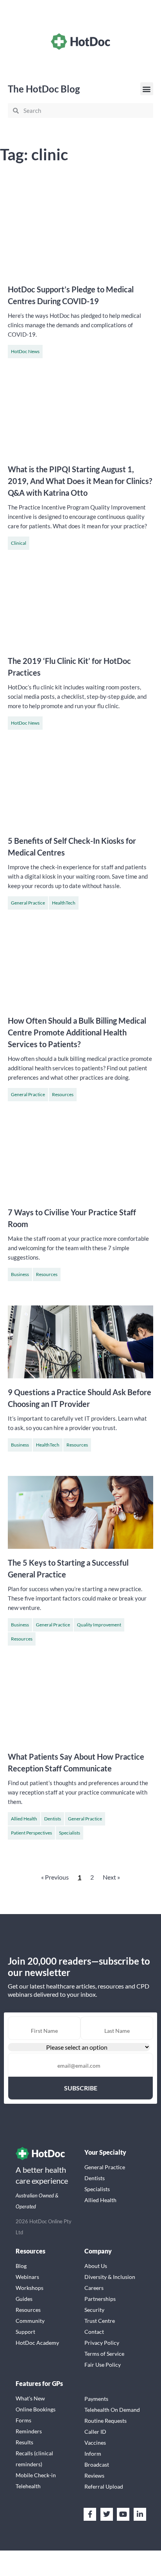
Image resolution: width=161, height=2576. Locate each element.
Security (94, 2310)
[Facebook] (90, 2514)
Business (20, 1274)
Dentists (53, 1819)
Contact (94, 2332)
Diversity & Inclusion (110, 2277)
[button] (147, 89)
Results (24, 2442)
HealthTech (64, 903)
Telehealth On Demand (112, 2410)
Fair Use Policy (103, 2365)
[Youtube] (123, 2514)
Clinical (19, 543)
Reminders (29, 2431)
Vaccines (95, 2443)
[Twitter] (107, 2514)
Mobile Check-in (36, 2475)
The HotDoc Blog (44, 89)
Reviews (94, 2475)
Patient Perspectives (31, 1833)
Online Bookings (36, 2409)
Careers (94, 2288)
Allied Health (24, 1819)
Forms (23, 2420)
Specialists (70, 1833)
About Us (96, 2266)
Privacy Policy (102, 2343)
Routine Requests (106, 2421)
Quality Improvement (99, 1625)
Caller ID (95, 2432)
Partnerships (100, 2299)
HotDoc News (25, 351)
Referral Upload (104, 2486)
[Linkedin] (140, 2514)
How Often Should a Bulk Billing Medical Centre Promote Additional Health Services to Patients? (77, 1032)
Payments (96, 2399)
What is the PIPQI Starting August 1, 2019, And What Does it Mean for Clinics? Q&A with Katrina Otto (80, 481)
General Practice (28, 903)
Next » (111, 1877)
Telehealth (28, 2486)
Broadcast (97, 2465)
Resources (63, 1094)
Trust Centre (100, 2321)
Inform (93, 2454)
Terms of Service (104, 2354)
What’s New (30, 2398)
